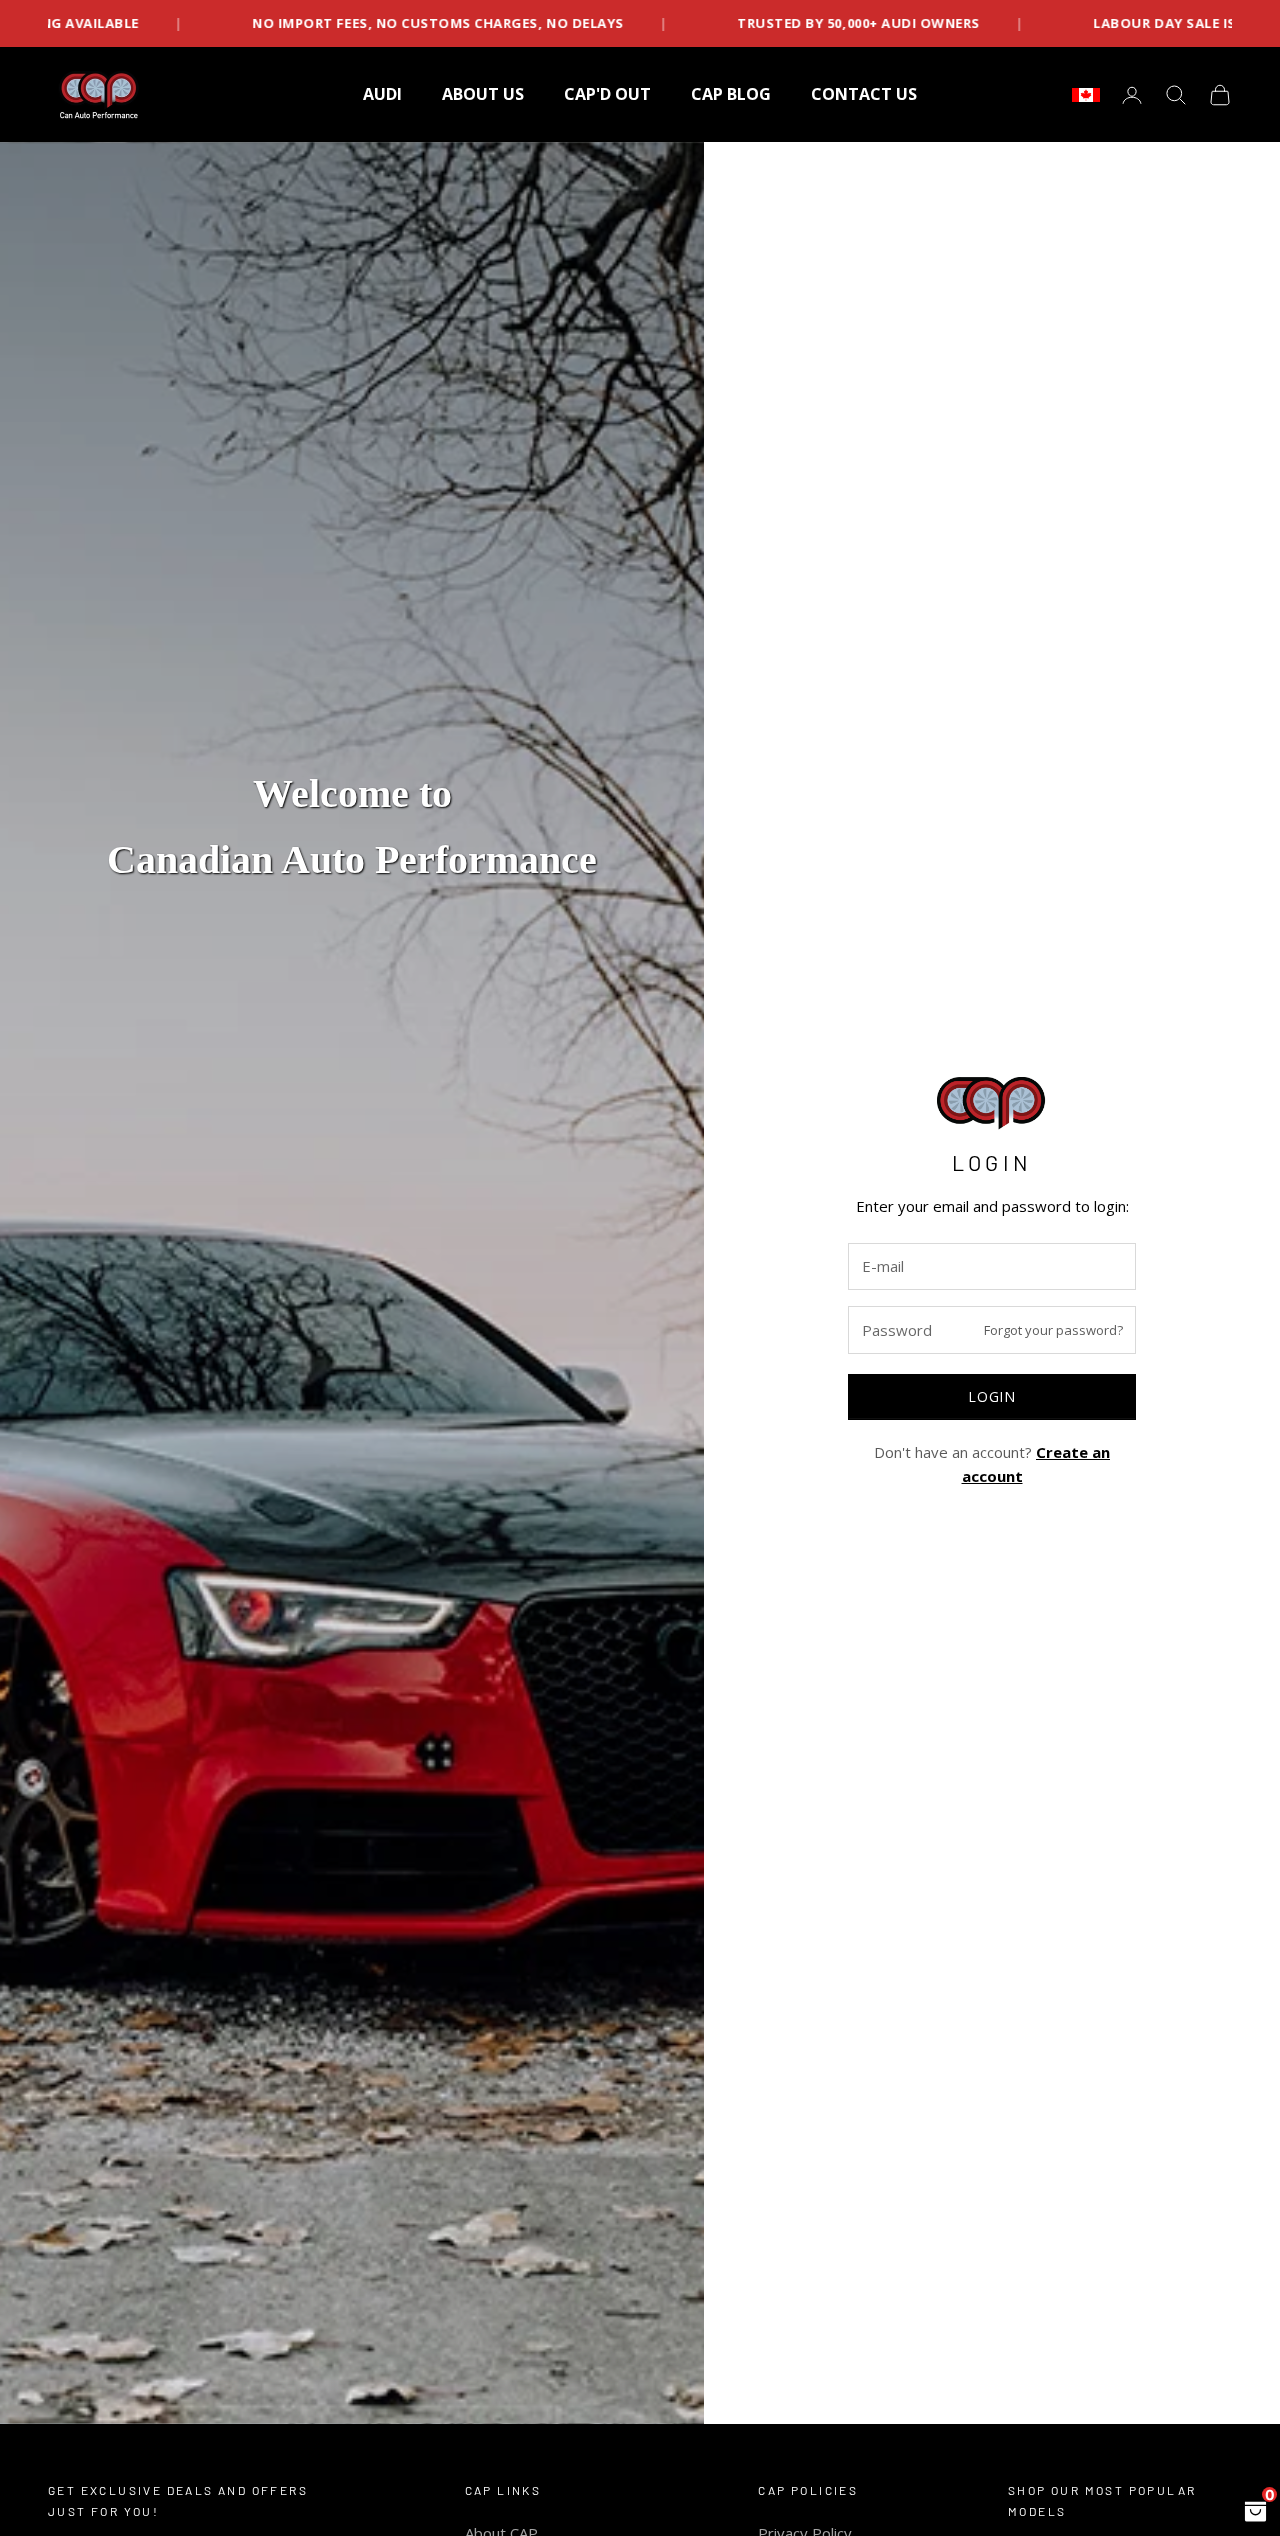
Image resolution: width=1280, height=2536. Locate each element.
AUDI (382, 94)
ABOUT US (483, 94)
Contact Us (864, 94)
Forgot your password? (1053, 1330)
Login (992, 1396)
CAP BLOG (731, 94)
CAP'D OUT (607, 94)
